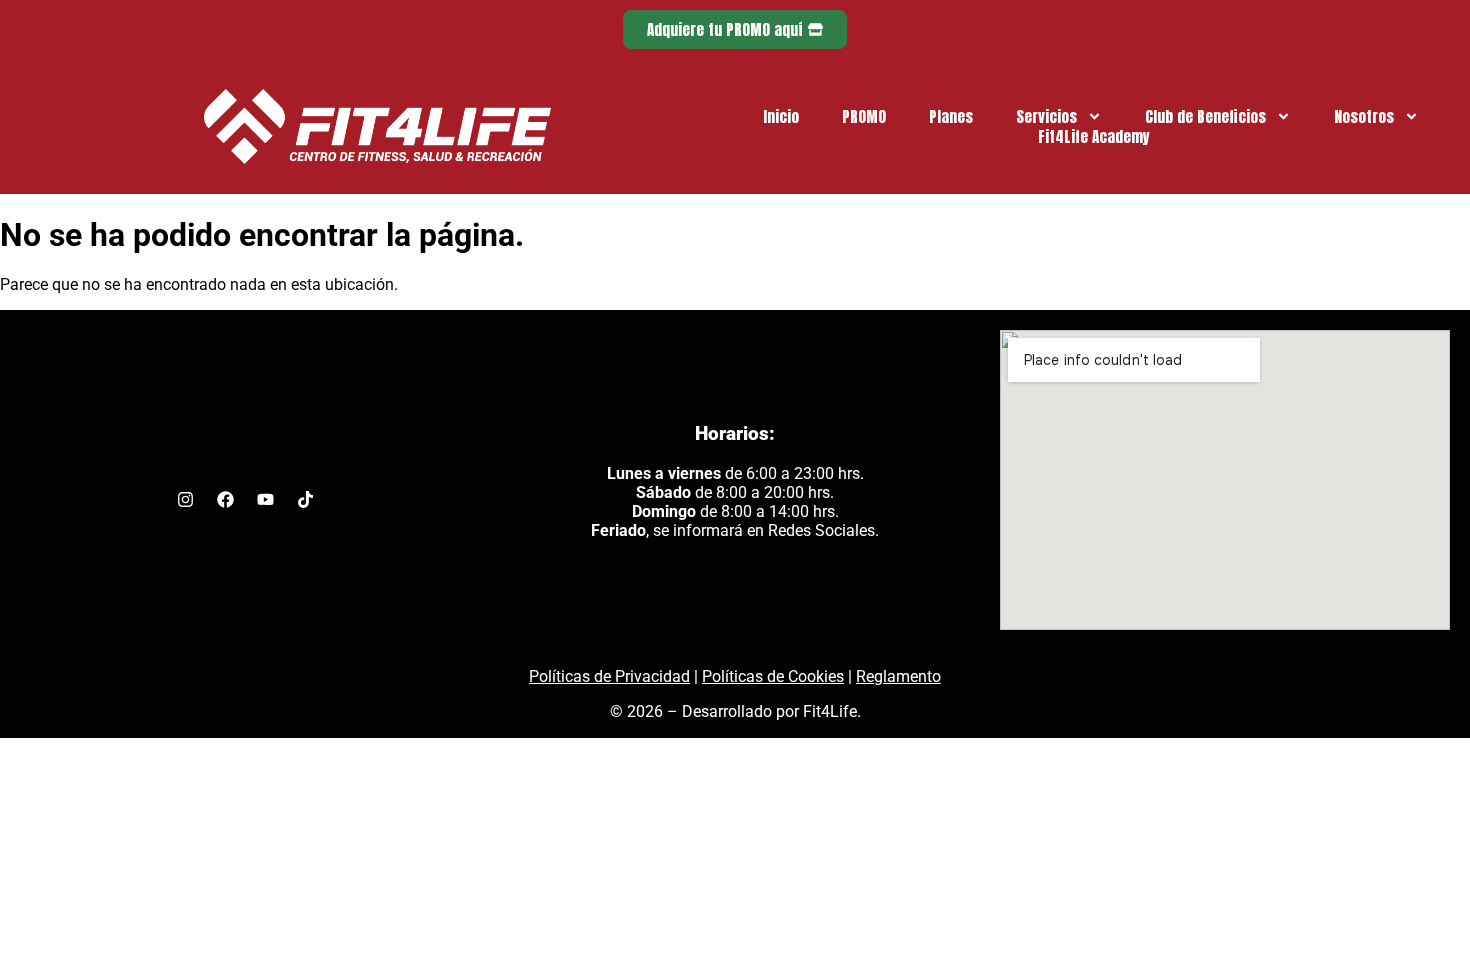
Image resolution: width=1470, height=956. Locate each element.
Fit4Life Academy (1094, 137)
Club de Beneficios (1205, 117)
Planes (951, 117)
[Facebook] (225, 500)
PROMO (864, 117)
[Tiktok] (305, 500)
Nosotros (1364, 117)
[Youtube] (265, 500)
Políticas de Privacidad (609, 676)
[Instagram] (185, 500)
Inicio (781, 117)
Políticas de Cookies (773, 676)
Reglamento (898, 676)
